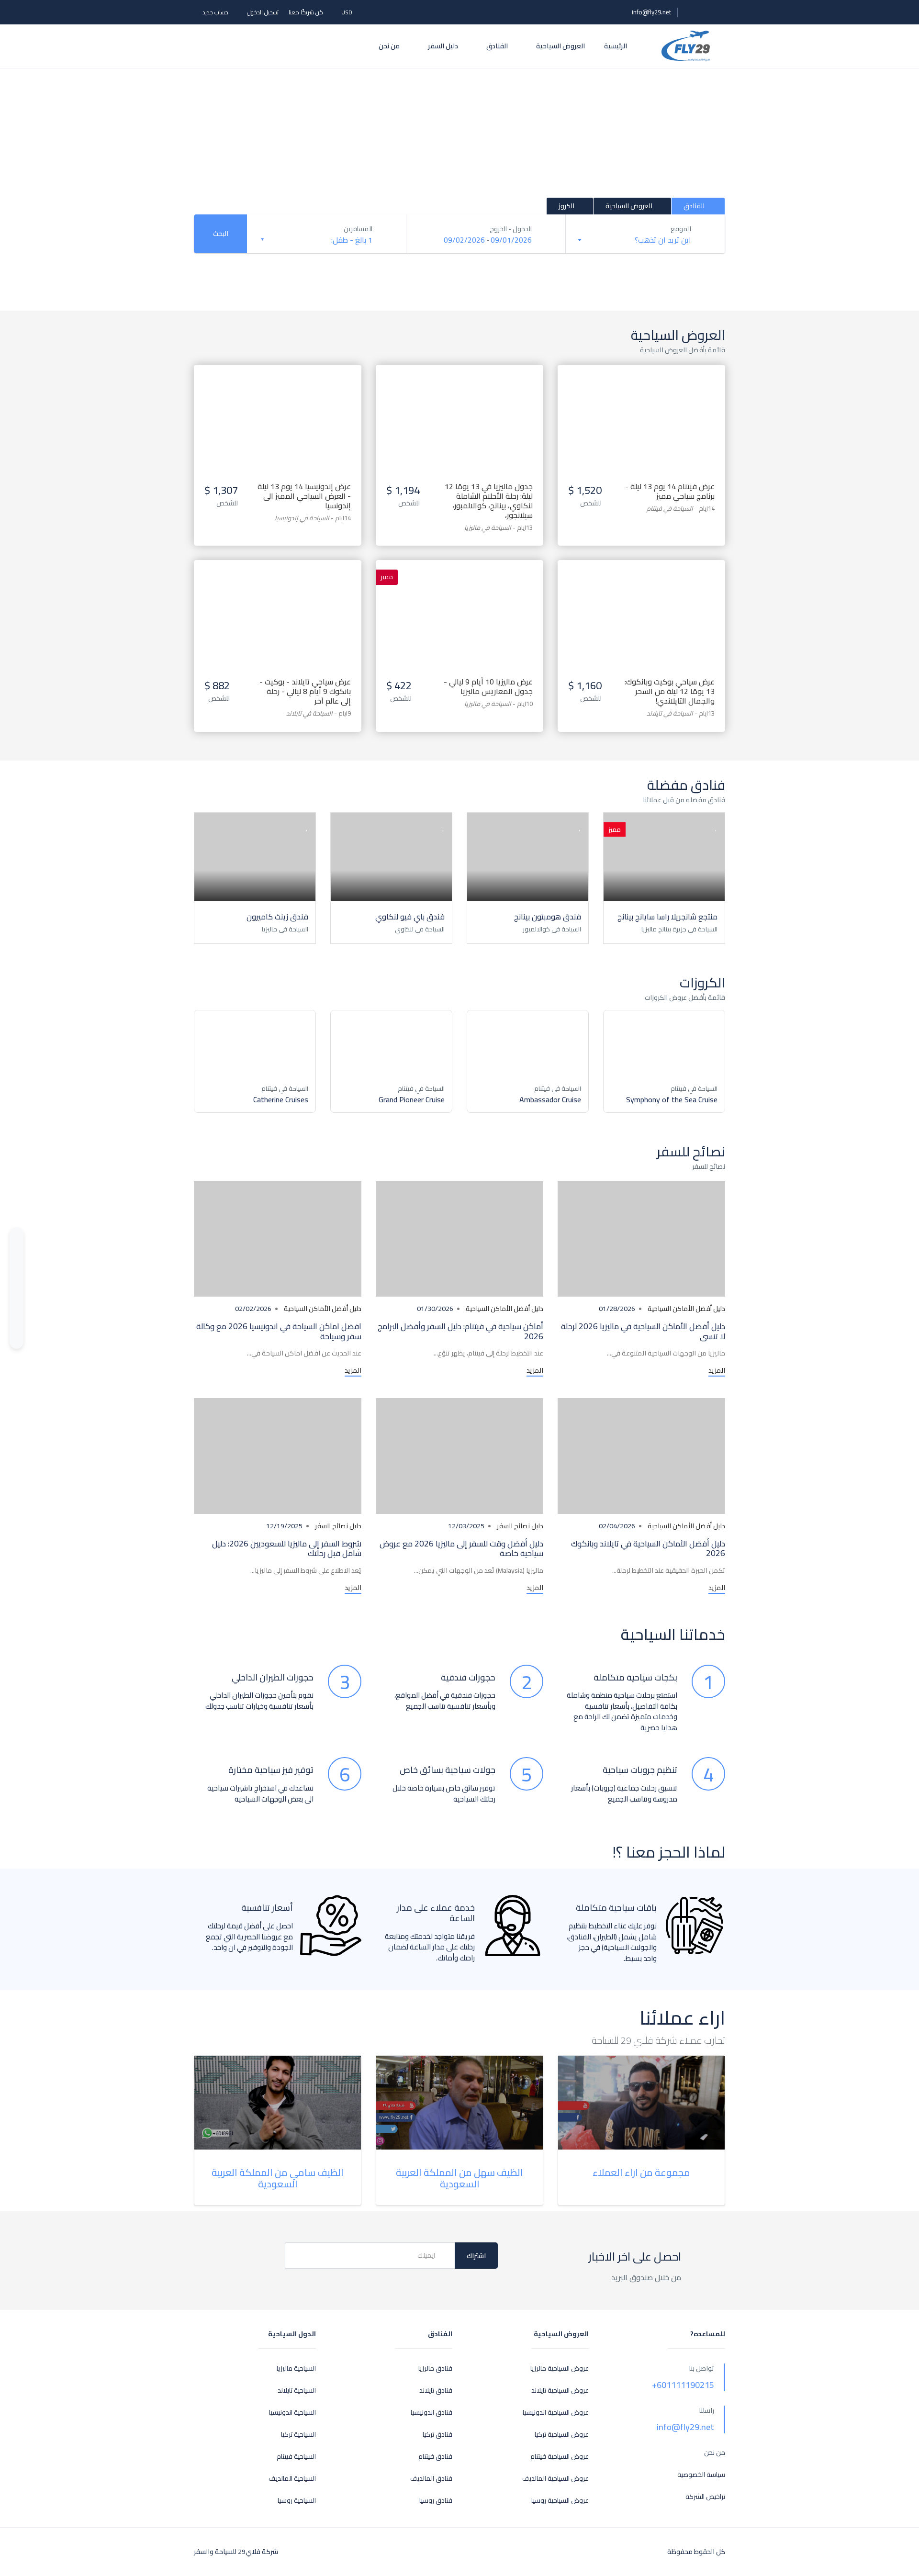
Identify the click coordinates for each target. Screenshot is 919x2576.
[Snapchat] (17, 1331)
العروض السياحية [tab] (629, 206)
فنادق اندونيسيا (431, 2413)
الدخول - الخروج (511, 229)
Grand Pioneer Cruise (412, 1099)
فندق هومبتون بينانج (548, 917)
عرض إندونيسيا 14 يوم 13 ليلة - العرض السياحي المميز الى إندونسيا (304, 496)
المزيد (717, 1371)
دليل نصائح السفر (520, 1526)
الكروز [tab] (566, 206)
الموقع (681, 229)
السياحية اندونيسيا (292, 2413)
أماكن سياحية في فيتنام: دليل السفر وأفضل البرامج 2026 (460, 1331)
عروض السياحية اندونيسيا (556, 2413)
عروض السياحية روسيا (560, 2501)
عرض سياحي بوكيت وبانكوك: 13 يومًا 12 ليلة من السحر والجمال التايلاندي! (670, 691)
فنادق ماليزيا (435, 2369)
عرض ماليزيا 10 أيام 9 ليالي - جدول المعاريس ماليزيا (488, 686)
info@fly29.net (651, 12)
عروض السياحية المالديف (555, 2479)
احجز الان (642, 403)
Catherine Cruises (281, 1099)
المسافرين (358, 229)
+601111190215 (683, 2385)
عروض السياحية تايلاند (560, 2391)
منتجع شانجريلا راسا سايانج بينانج (667, 917)
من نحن (389, 46)
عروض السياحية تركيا (562, 2435)
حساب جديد (215, 12)
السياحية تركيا (298, 2435)
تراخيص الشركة (705, 2497)
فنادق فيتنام (435, 2457)
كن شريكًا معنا (306, 12)
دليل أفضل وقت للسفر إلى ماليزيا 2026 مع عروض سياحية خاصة (461, 1548)
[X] (17, 1294)
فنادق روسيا (436, 2501)
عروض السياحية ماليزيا (560, 2369)
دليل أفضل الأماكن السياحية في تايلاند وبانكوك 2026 (648, 1548)
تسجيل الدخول (263, 12)
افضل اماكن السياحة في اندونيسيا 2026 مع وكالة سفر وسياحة (279, 1331)
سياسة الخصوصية (701, 2475)
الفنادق (496, 46)
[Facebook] (17, 1275)
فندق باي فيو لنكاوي (410, 917)
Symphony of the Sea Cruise (672, 1099)
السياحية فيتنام (296, 2457)
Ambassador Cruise (550, 1099)
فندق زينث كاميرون (277, 917)
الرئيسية (616, 46)
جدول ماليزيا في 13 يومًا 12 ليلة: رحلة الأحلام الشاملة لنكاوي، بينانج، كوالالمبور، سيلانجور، (489, 501)
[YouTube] (17, 1256)
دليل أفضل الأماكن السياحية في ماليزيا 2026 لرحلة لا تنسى (643, 1331)
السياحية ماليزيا (296, 2369)
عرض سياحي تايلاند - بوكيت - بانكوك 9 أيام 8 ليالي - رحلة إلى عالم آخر (305, 691)
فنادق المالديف (431, 2479)
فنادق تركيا (437, 2435)
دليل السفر (442, 46)
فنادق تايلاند (436, 2391)
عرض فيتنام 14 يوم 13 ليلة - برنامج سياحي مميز (670, 491)
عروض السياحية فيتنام (560, 2457)
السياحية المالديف (292, 2479)
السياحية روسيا (297, 2501)
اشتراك (476, 2256)
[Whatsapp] (17, 1238)
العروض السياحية (560, 46)
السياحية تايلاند (297, 2391)
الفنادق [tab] (695, 206)
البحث (221, 234)
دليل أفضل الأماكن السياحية (686, 1309)
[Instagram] (17, 1312)
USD (346, 12)
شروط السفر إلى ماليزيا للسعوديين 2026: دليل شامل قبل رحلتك (287, 1548)
